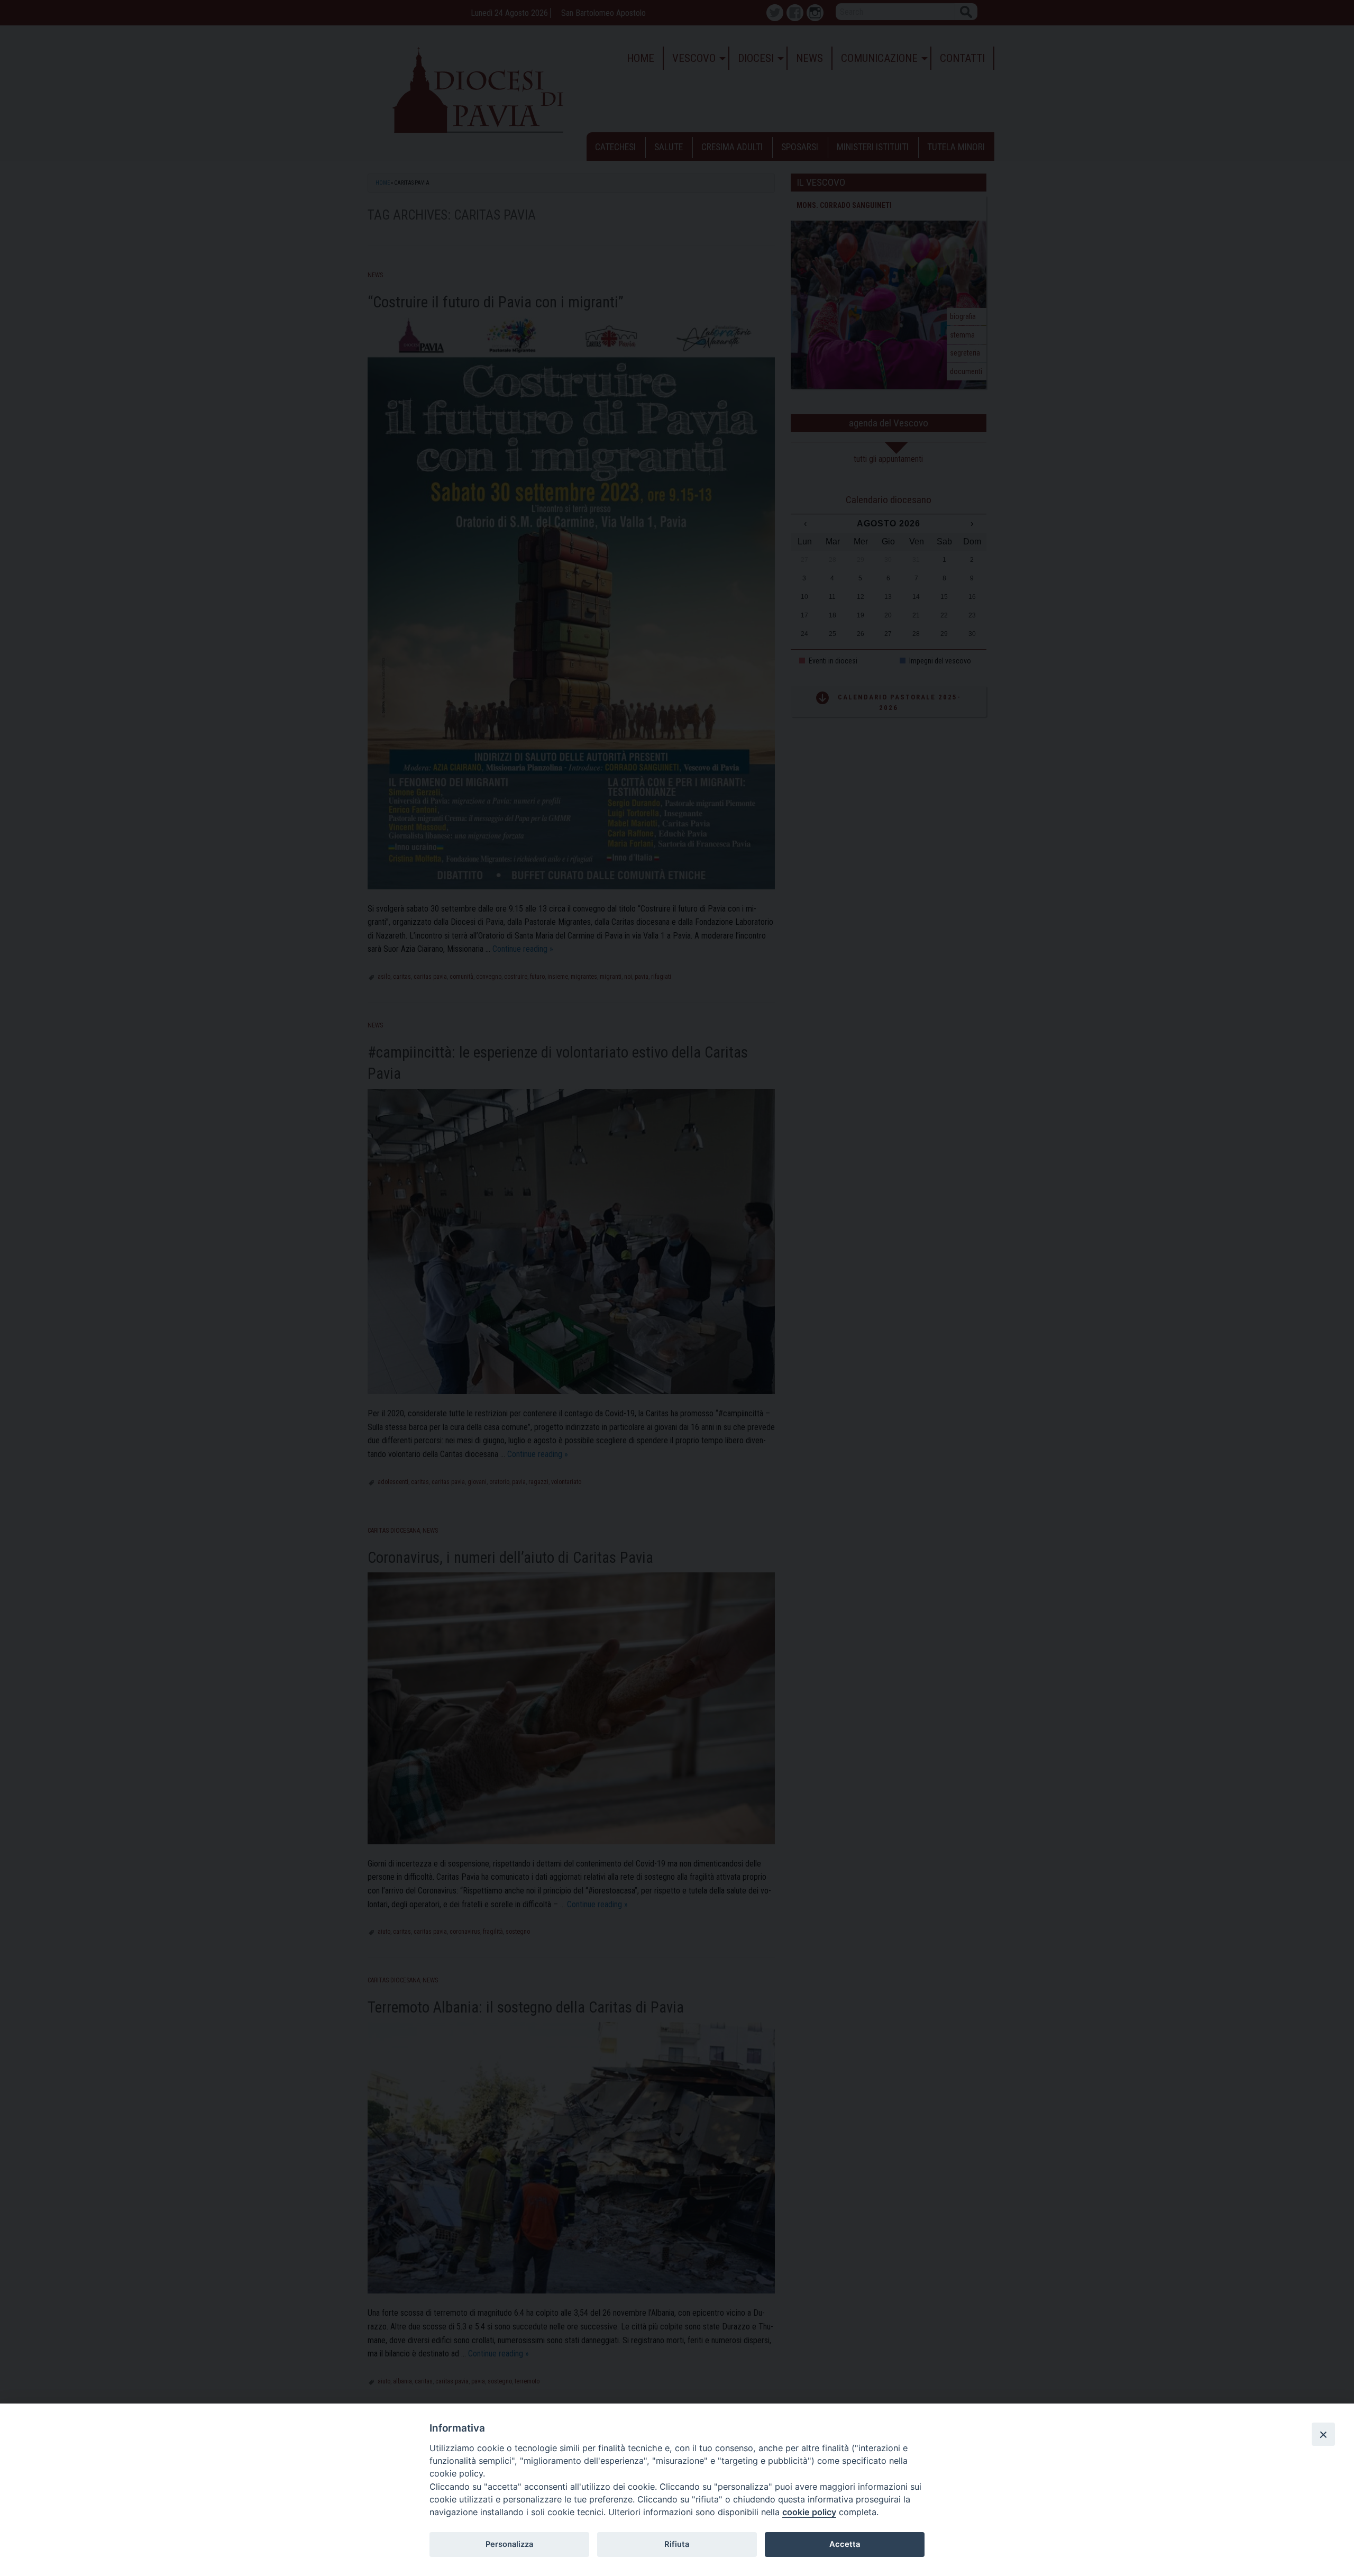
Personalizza (509, 2544)
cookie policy (809, 2512)
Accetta (845, 2544)
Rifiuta (677, 2544)
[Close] (1323, 2434)
